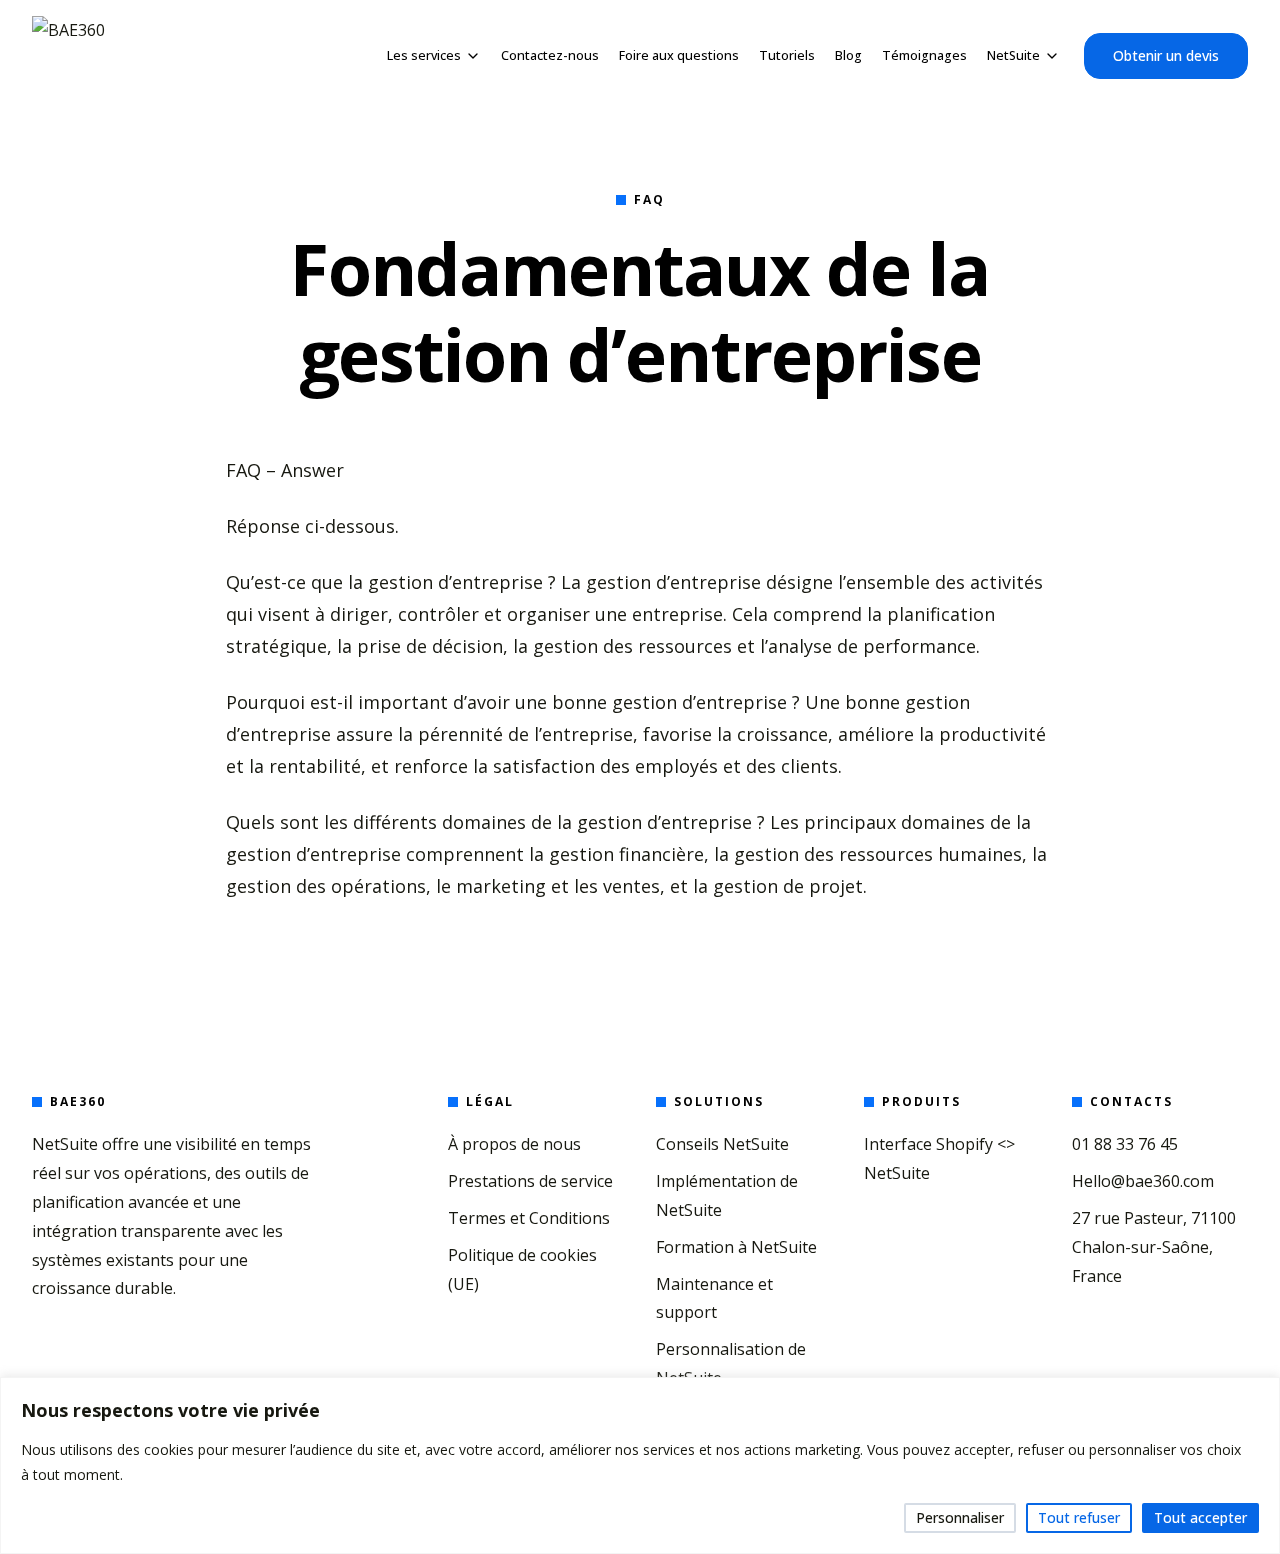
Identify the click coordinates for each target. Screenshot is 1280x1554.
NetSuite (1013, 55)
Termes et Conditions (529, 1218)
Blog (848, 55)
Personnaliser (960, 1517)
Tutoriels (787, 55)
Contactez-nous (550, 55)
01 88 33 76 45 (1125, 1144)
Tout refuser (1079, 1517)
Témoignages (924, 55)
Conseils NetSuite (722, 1144)
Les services (424, 55)
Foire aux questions (679, 55)
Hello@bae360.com (1143, 1181)
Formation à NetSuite (736, 1247)
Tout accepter (1200, 1517)
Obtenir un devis (1166, 55)
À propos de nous (514, 1144)
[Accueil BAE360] (68, 56)
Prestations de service (530, 1181)
